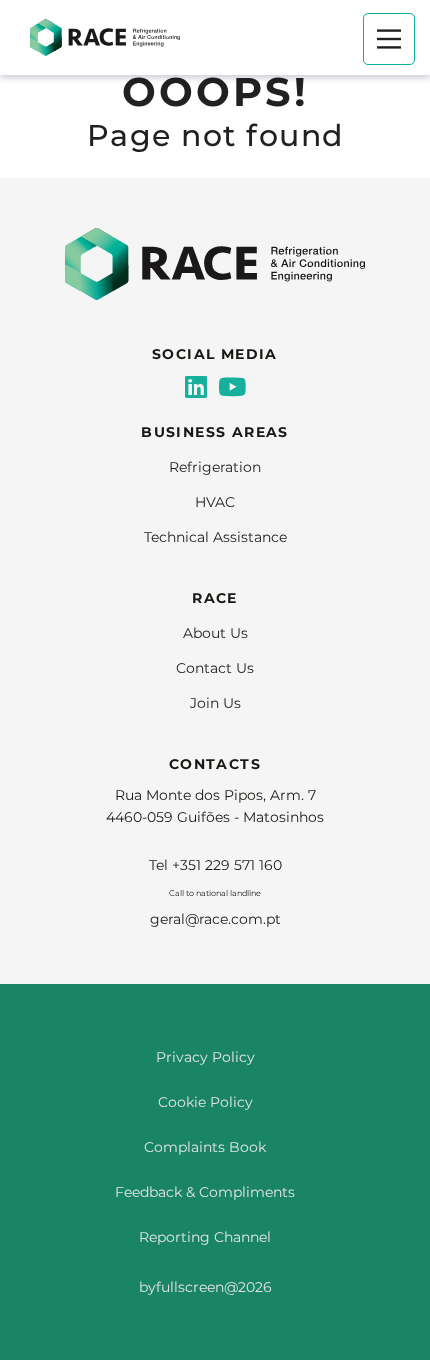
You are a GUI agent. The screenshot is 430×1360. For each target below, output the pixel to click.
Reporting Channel (205, 1237)
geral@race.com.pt (215, 919)
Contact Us (215, 668)
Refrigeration (215, 467)
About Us (215, 633)
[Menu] (389, 39)
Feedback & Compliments (205, 1192)
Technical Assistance (215, 537)
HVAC (215, 502)
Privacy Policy (205, 1057)
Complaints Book (205, 1147)
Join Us (215, 703)
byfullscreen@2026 (205, 1287)
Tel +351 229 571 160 (215, 865)
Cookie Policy (205, 1102)
